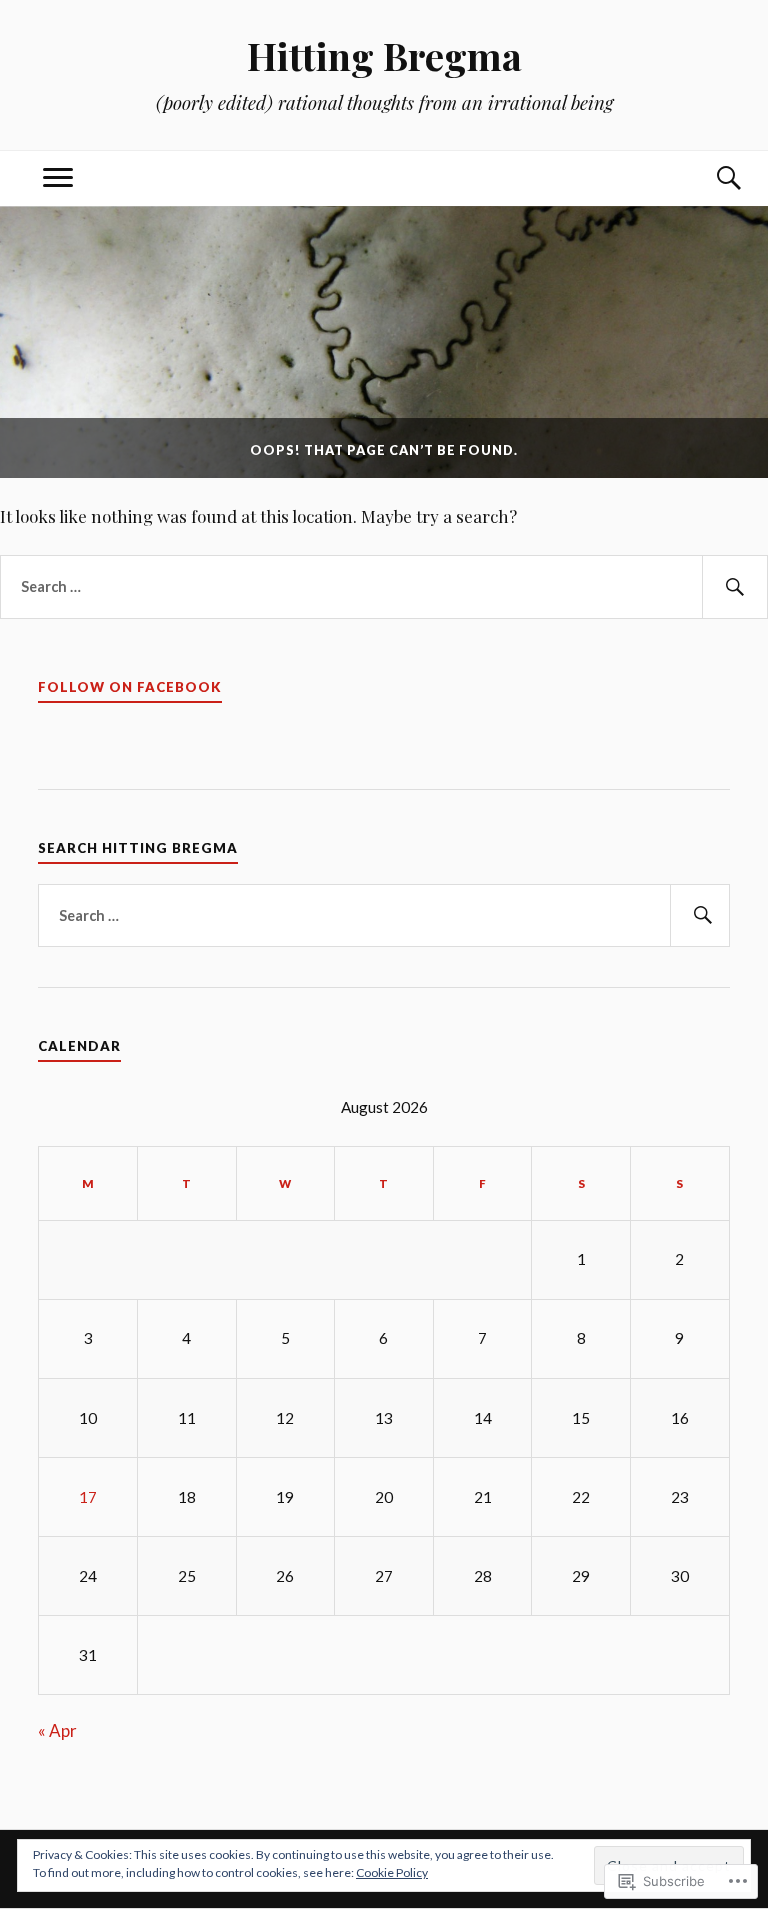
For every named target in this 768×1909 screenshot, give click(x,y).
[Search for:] (384, 587)
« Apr (57, 1730)
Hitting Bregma (384, 55)
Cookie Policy (392, 1872)
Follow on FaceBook (130, 687)
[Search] (710, 178)
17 (88, 1497)
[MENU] (58, 178)
